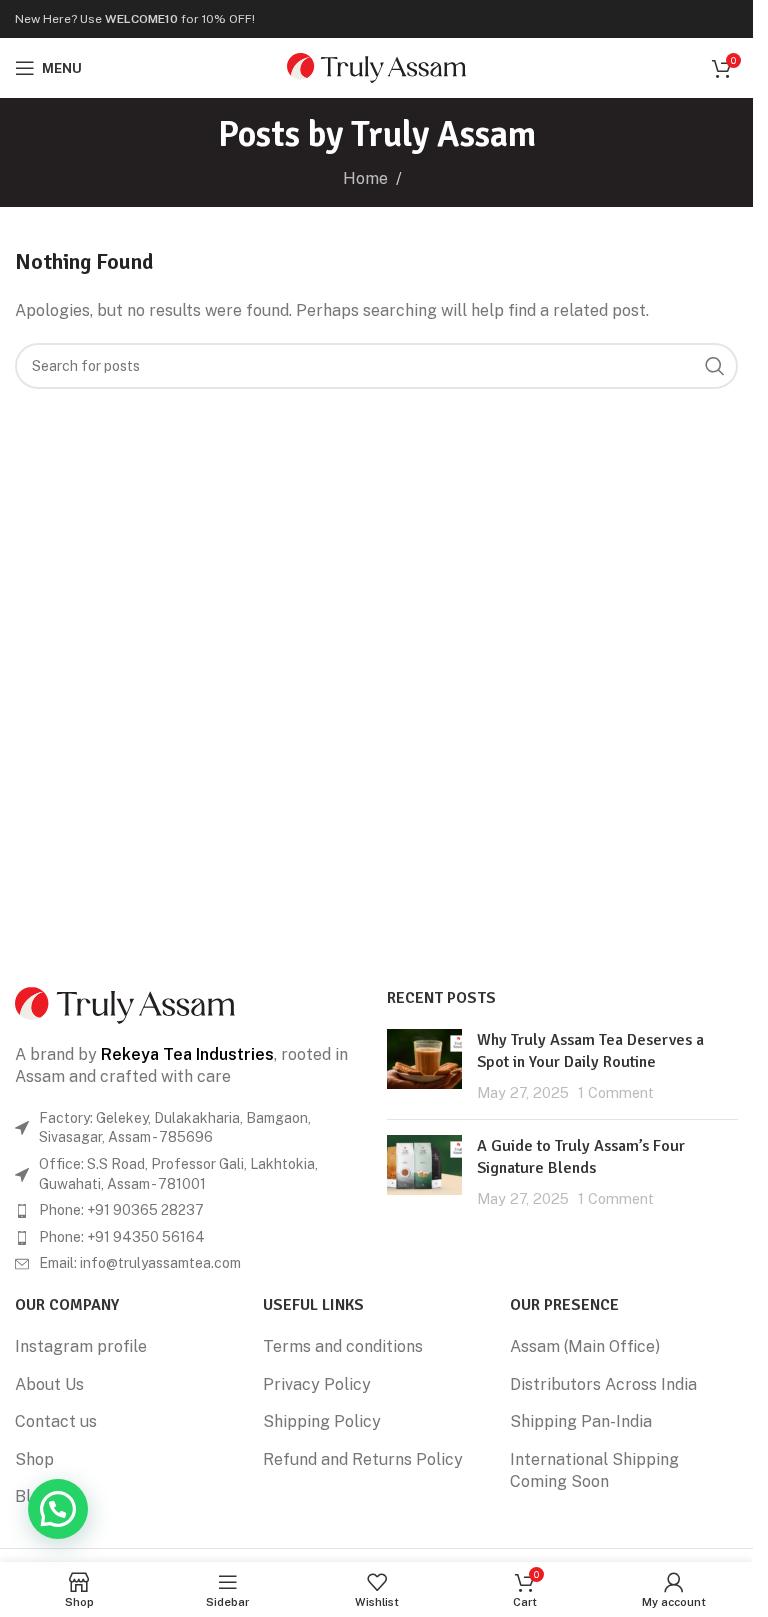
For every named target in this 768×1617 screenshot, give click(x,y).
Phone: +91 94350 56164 (122, 1237)
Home (365, 178)
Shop (34, 1459)
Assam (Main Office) (585, 1346)
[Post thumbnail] (424, 1066)
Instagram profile (81, 1346)
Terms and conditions (343, 1346)
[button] (58, 1509)
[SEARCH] (715, 366)
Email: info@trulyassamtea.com (140, 1263)
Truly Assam (443, 134)
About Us (49, 1384)
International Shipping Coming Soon (594, 1470)
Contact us (56, 1421)
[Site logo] (376, 66)
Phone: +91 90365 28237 (121, 1210)
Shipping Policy (322, 1421)
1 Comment (616, 1092)
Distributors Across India (603, 1384)
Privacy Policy (317, 1384)
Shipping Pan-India (581, 1421)
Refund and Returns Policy (363, 1459)
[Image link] (125, 1003)
